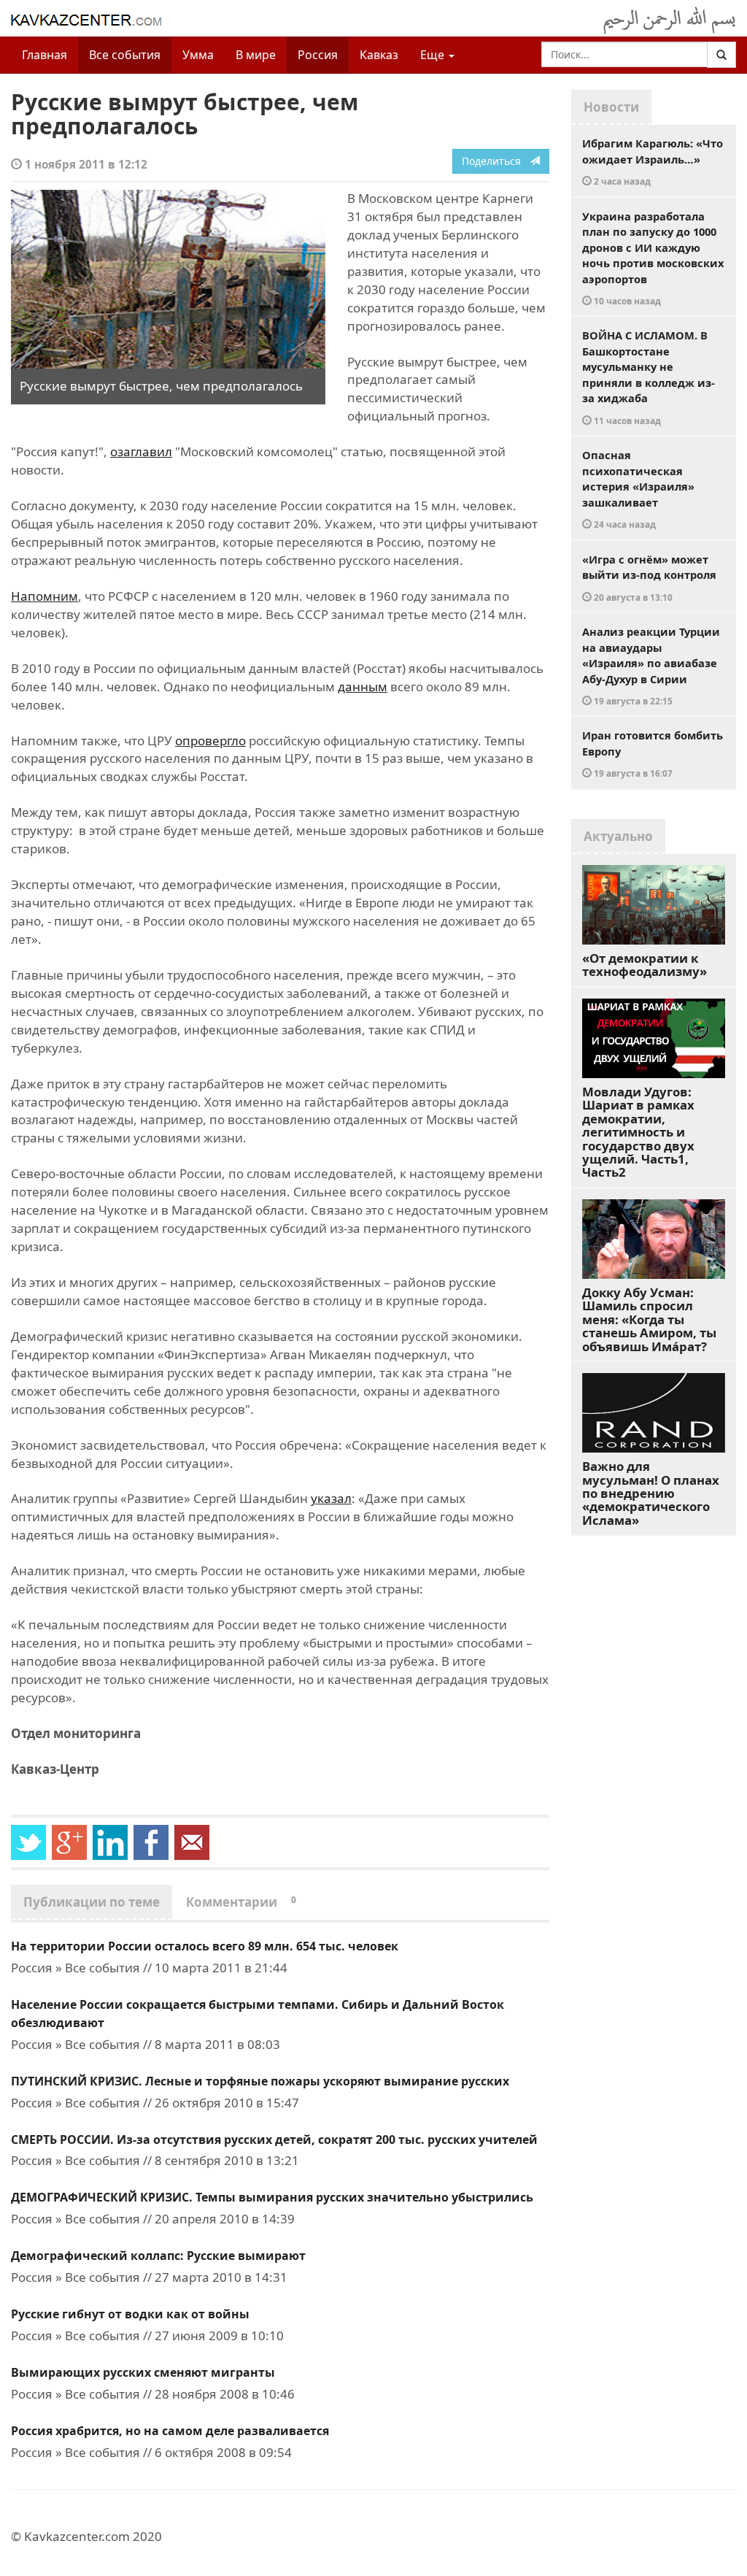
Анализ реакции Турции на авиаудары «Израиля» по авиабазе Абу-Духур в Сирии (651, 665)
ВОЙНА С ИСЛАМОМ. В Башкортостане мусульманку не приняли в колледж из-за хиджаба (649, 377)
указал (331, 1498)
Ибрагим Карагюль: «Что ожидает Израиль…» (653, 161)
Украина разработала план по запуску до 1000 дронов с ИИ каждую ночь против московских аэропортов (653, 258)
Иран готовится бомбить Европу (653, 753)
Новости (611, 107)
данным (363, 687)
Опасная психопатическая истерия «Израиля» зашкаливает (638, 489)
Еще (434, 55)
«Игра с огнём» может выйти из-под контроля (649, 577)
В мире (256, 55)
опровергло (210, 741)
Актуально (618, 836)
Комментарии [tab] (241, 1902)
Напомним (44, 596)
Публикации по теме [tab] (92, 1902)
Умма (198, 55)
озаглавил (141, 451)
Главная (44, 55)
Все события (125, 55)
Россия (318, 55)
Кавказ (379, 55)
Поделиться (496, 161)
